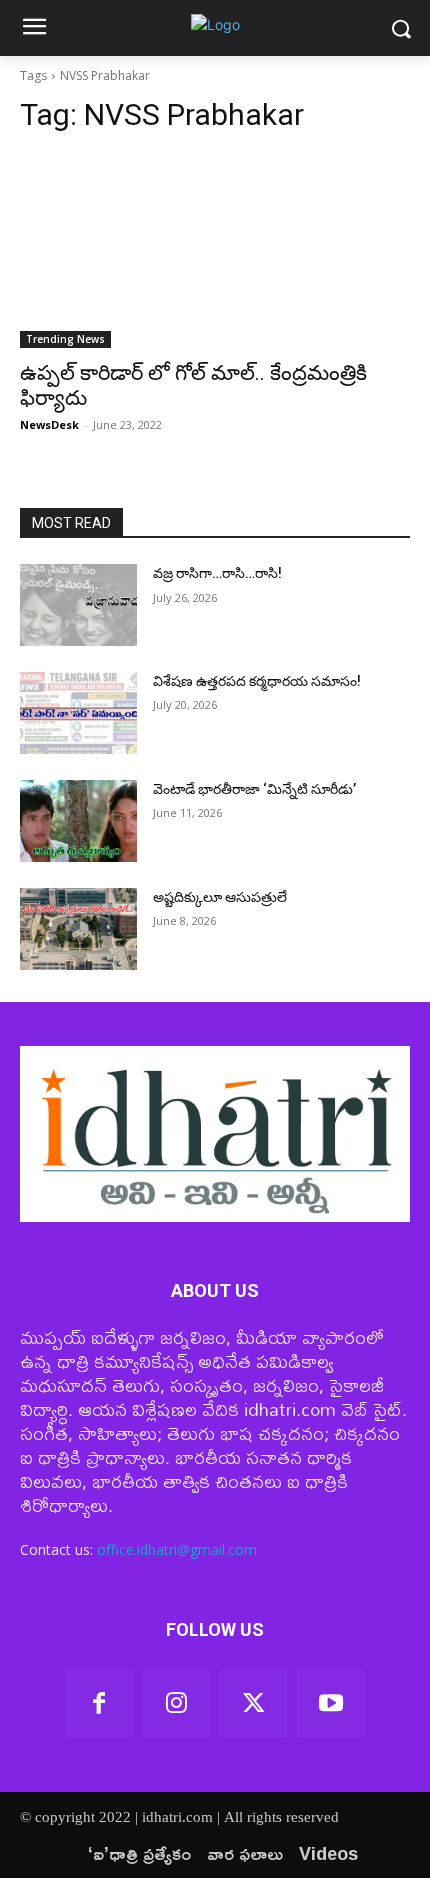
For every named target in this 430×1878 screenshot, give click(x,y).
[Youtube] (330, 1703)
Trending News (65, 339)
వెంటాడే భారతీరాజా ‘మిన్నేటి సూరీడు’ (254, 789)
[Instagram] (176, 1703)
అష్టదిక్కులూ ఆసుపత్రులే (220, 897)
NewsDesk (49, 424)
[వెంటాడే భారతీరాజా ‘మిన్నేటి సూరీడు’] (78, 821)
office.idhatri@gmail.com (177, 1549)
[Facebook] (99, 1703)
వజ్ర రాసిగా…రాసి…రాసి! (217, 573)
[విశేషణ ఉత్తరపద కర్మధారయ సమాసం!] (78, 713)
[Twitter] (253, 1703)
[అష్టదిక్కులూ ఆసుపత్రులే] (78, 929)
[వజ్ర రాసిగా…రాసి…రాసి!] (78, 605)
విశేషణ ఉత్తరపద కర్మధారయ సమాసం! (257, 681)
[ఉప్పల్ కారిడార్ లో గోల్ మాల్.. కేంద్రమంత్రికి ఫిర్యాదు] (215, 250)
